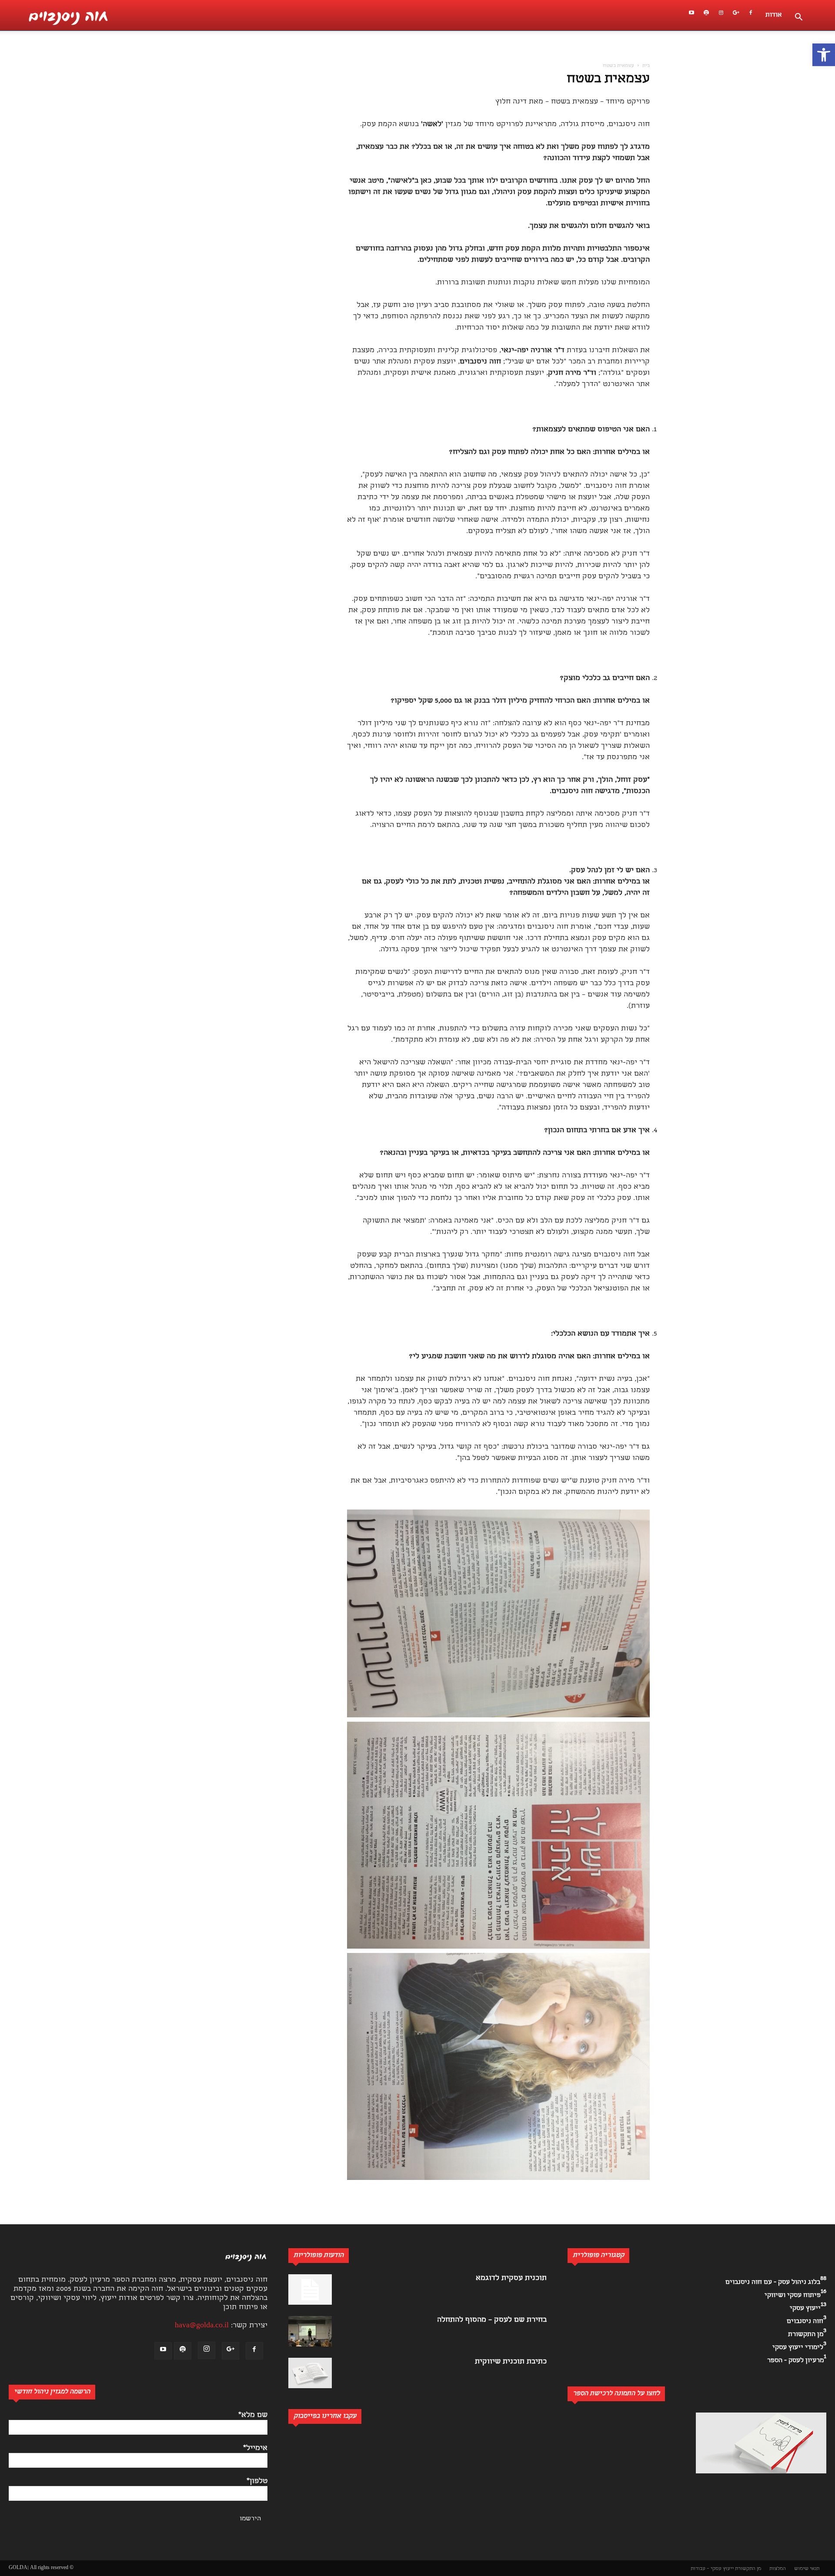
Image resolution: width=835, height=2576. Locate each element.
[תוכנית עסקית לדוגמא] (310, 2289)
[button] (824, 55)
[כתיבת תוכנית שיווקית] (310, 2373)
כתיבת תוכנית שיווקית (511, 2362)
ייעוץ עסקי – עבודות (712, 2569)
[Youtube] (691, 15)
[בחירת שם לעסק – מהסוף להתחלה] (310, 2331)
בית (646, 66)
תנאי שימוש (807, 2569)
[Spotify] (706, 15)
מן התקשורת (748, 2569)
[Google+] (736, 15)
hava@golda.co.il (202, 2326)
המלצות (778, 2569)
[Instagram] (721, 15)
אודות (774, 15)
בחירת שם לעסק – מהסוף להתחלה (492, 2320)
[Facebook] (751, 15)
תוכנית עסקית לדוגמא (511, 2278)
